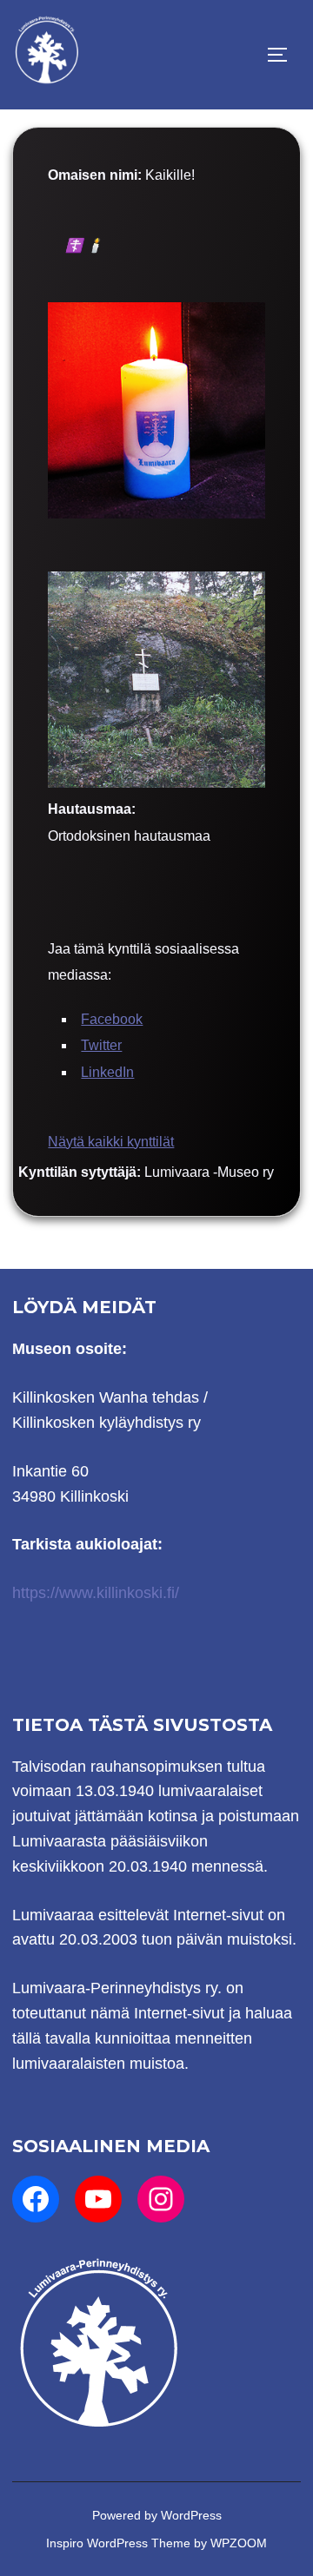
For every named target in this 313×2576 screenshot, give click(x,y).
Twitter (101, 1045)
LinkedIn (107, 1072)
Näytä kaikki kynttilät (111, 1142)
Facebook (112, 1019)
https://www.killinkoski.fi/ (96, 1593)
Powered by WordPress (157, 2515)
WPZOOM (239, 2543)
